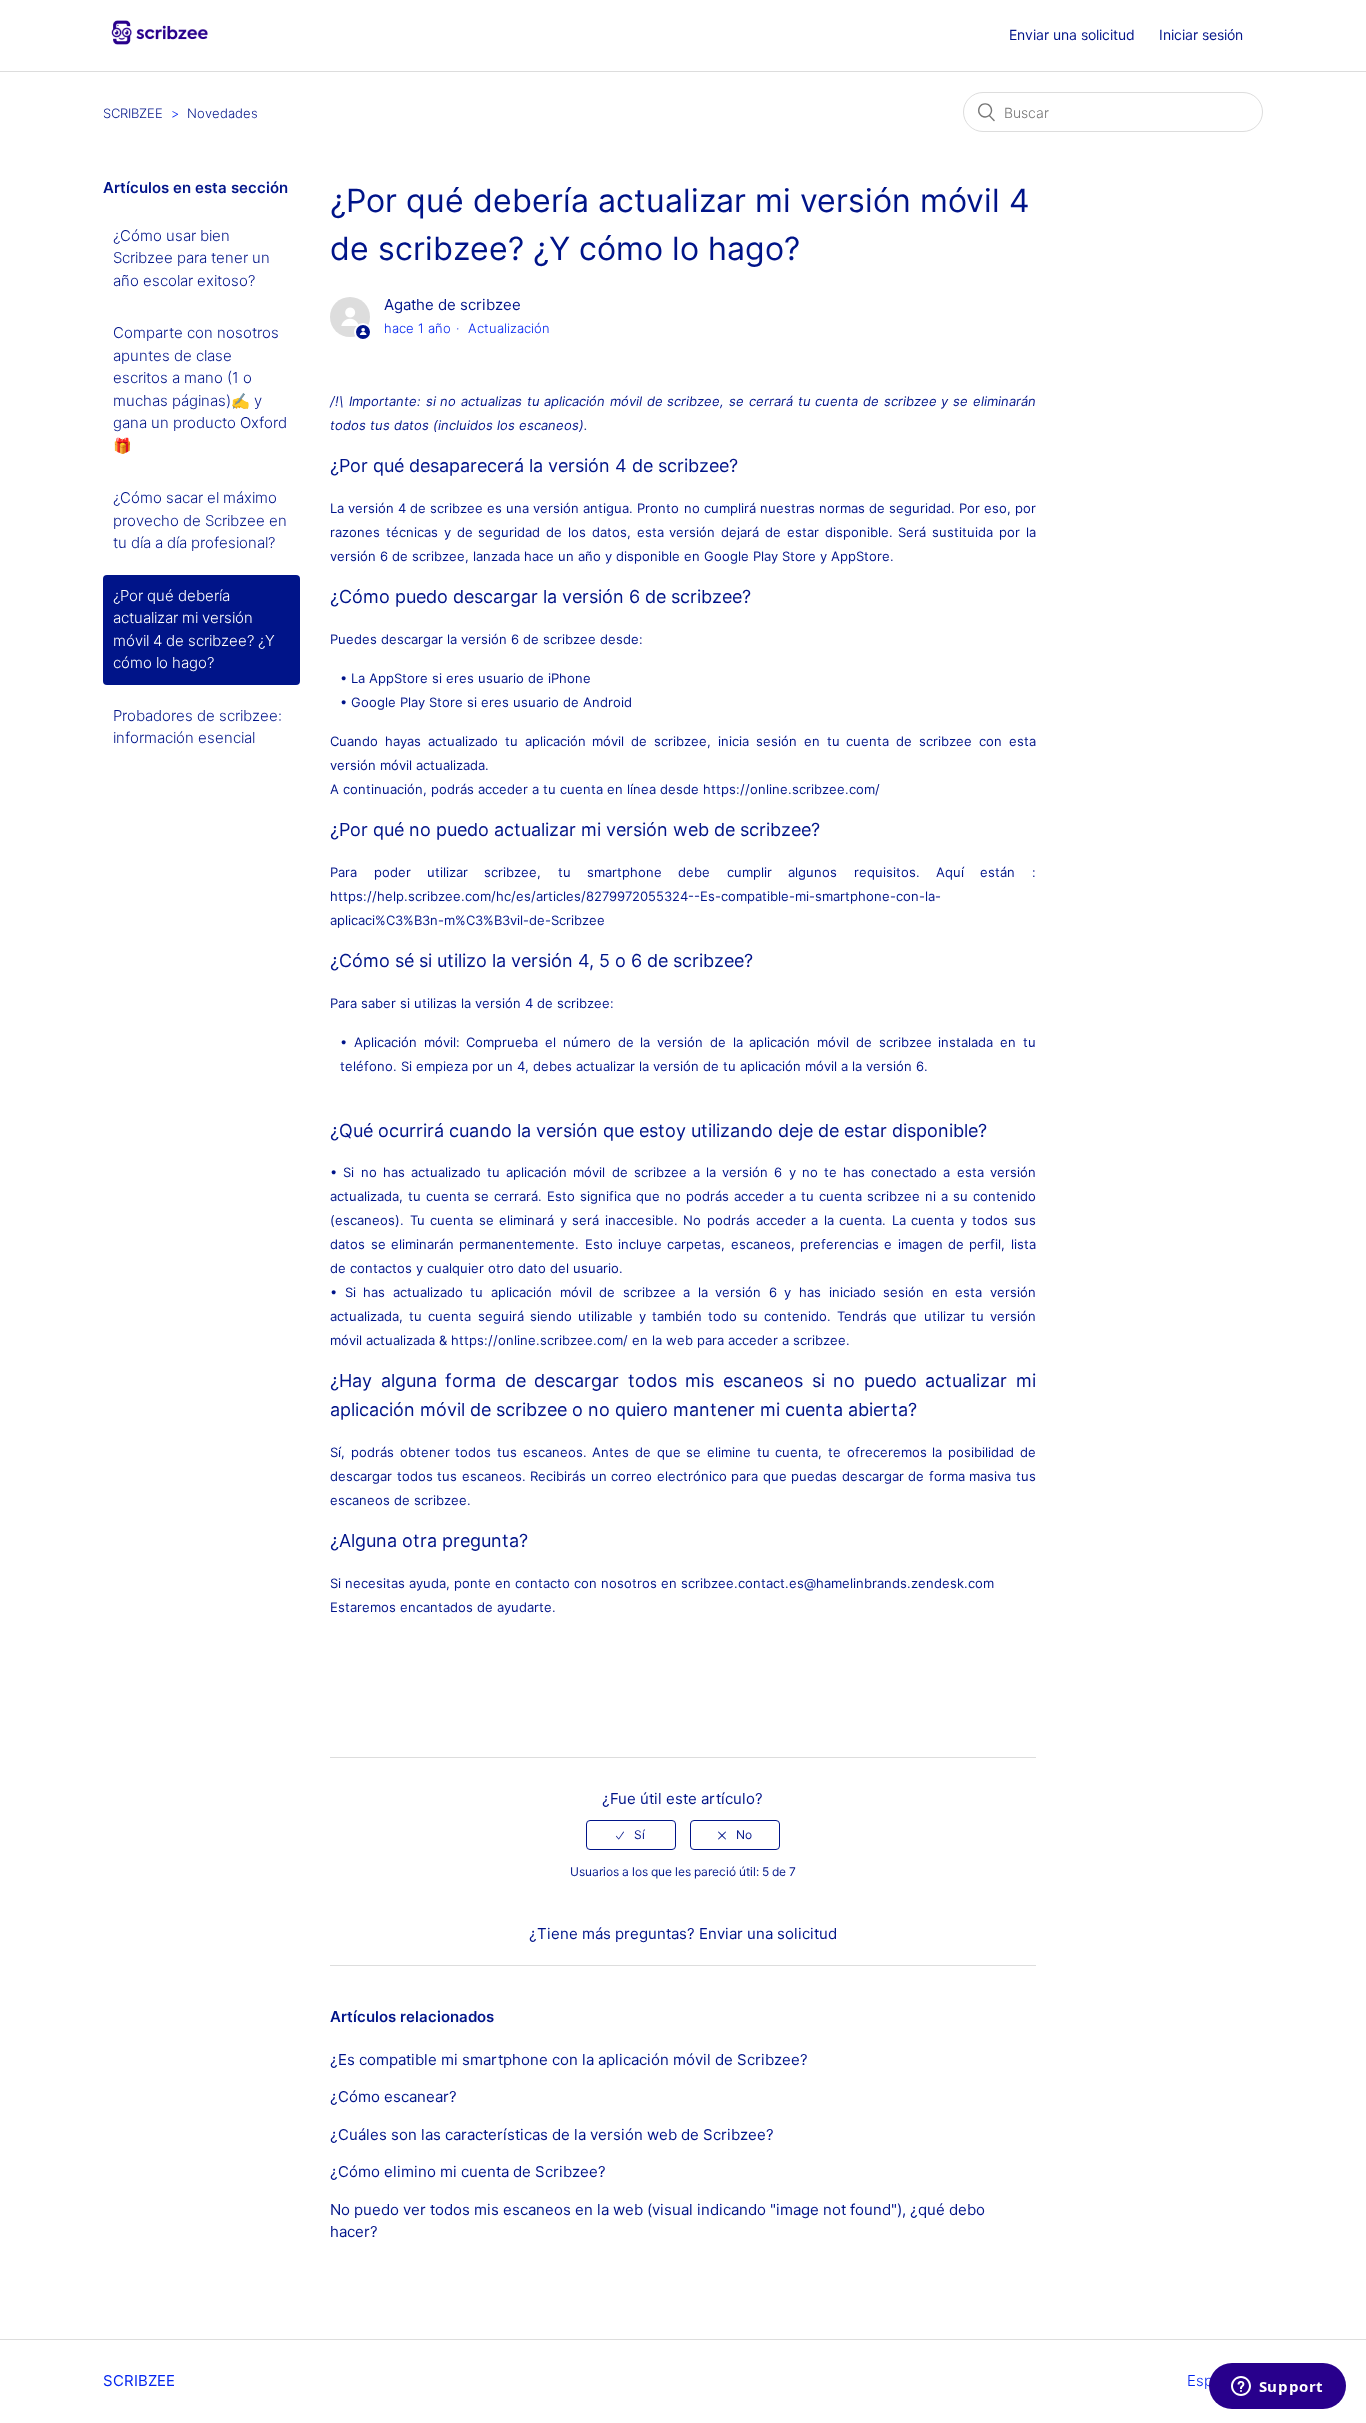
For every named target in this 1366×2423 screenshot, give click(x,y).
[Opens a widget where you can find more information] (1277, 2388)
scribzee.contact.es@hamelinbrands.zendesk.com (837, 1583)
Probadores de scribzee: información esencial (197, 727)
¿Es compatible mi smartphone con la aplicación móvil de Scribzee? (569, 2059)
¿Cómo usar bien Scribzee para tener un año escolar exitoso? (191, 258)
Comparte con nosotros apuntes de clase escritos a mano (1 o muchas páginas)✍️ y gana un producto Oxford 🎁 (200, 389)
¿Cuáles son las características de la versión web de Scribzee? (552, 2134)
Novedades (222, 113)
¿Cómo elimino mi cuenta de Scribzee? (468, 2171)
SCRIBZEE (133, 113)
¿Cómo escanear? (393, 2096)
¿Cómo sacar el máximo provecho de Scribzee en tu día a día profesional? (200, 520)
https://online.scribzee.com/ (791, 789)
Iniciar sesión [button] (1201, 34)
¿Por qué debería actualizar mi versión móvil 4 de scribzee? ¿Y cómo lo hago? (194, 629)
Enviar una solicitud (1072, 34)
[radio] (631, 1835)
